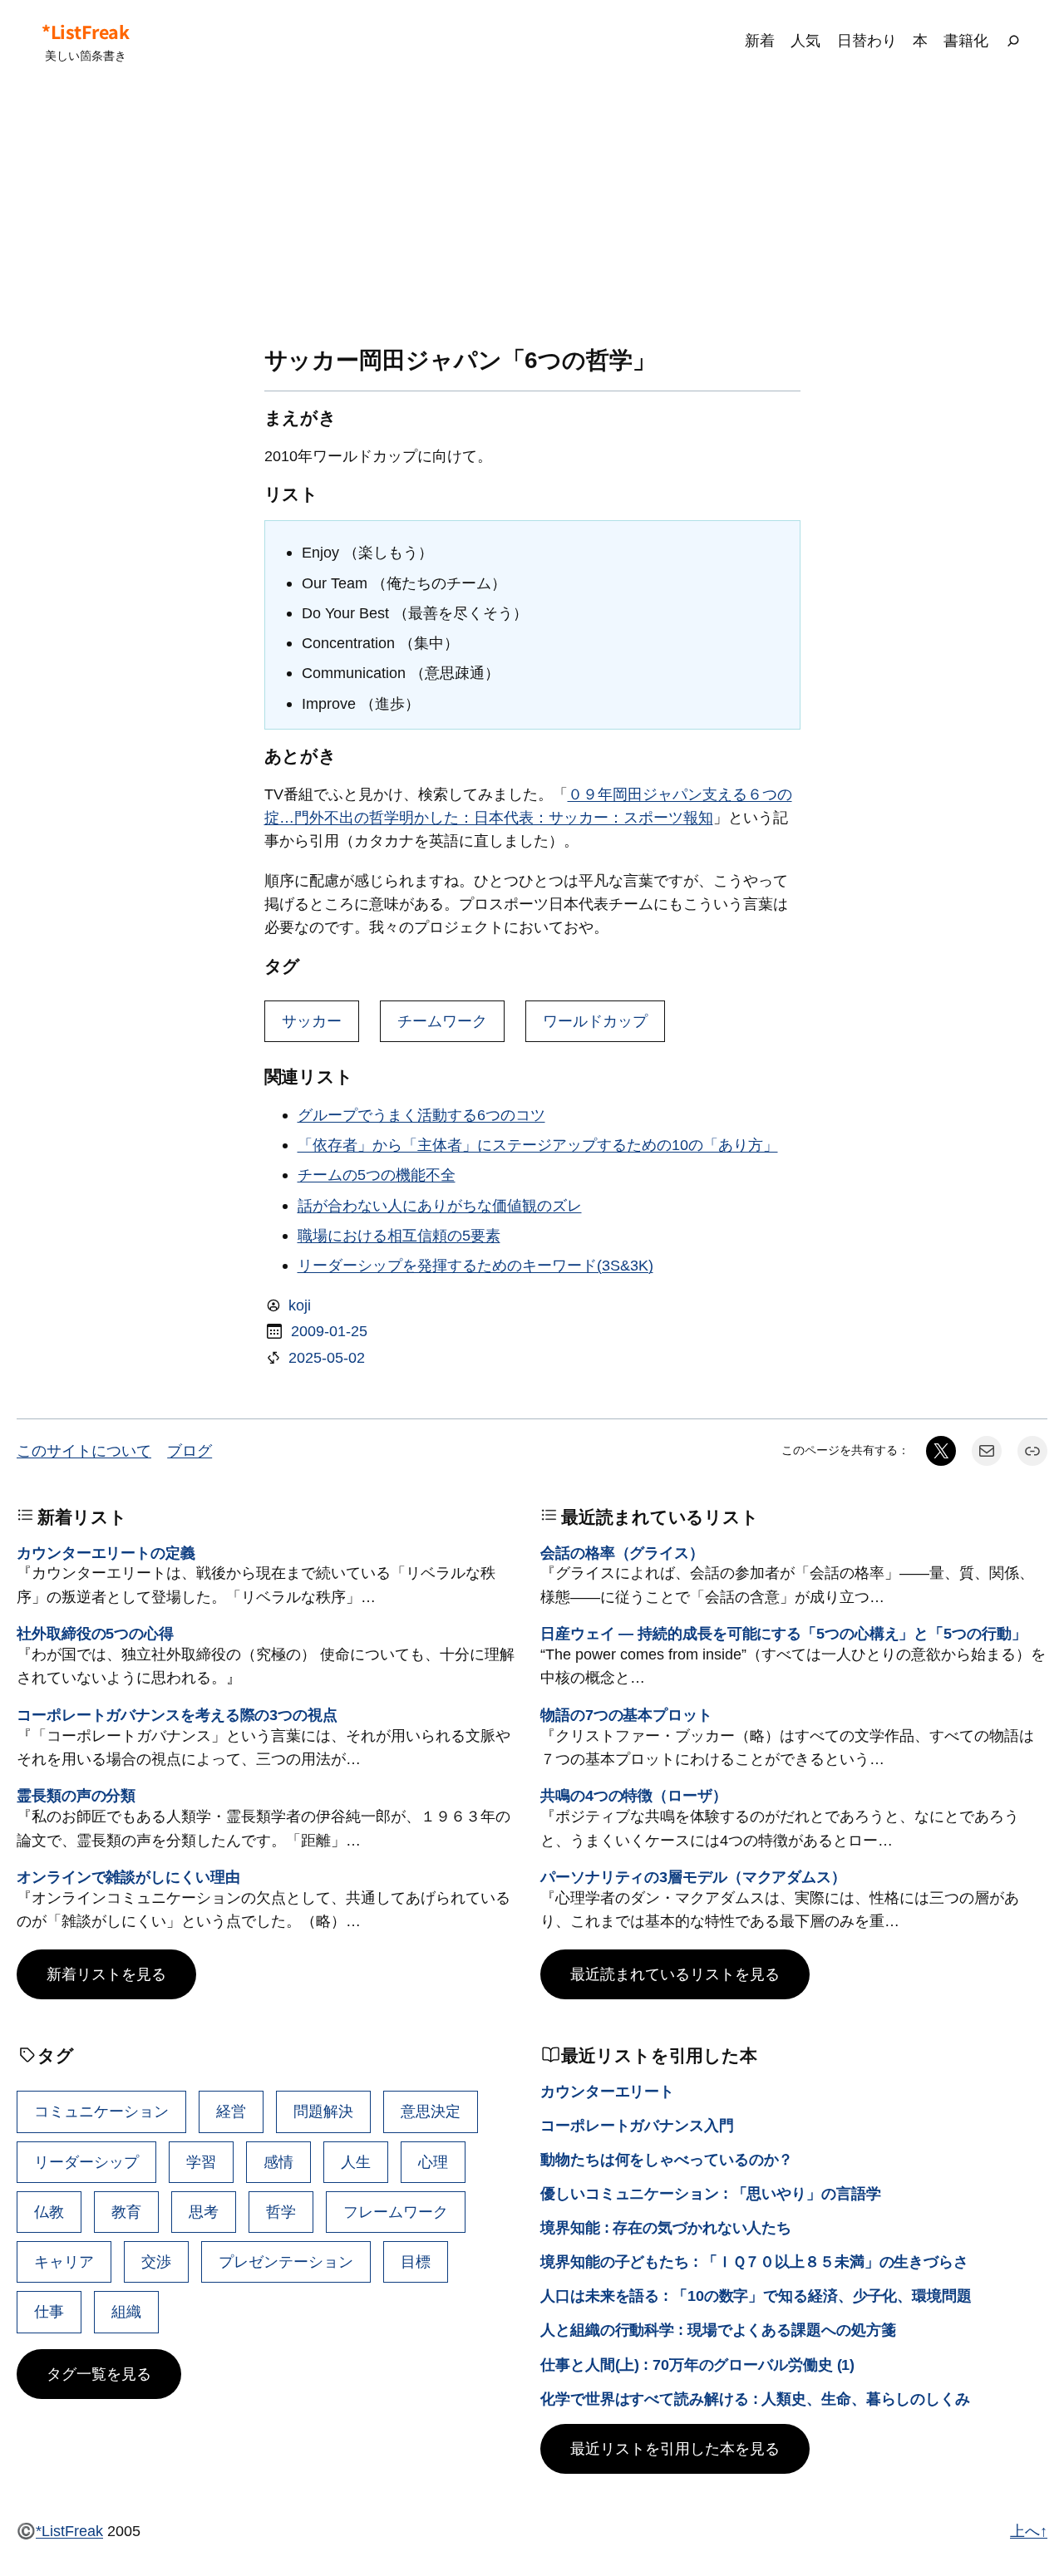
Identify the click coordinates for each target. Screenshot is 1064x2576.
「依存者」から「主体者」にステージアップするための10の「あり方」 (538, 1145)
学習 (201, 2162)
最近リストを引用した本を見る (675, 2448)
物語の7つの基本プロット (626, 1715)
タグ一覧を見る (99, 2374)
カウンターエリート (607, 2091)
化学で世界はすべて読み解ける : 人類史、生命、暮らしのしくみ (755, 2399)
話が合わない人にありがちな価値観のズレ (440, 1205)
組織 (126, 2311)
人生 (356, 2162)
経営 (231, 2111)
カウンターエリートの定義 (106, 1553)
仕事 (49, 2311)
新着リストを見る (106, 1974)
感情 (278, 2162)
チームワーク (442, 1021)
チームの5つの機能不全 (377, 1175)
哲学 (281, 2212)
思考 (204, 2212)
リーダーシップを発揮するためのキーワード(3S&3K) (475, 1265)
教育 (126, 2212)
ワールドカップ (595, 1021)
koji (300, 1305)
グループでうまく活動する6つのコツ (421, 1115)
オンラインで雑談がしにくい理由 (128, 1877)
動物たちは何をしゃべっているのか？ (667, 2159)
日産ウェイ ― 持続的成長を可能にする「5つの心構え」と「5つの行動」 (783, 1633)
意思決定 (431, 2111)
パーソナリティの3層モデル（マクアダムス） (693, 1877)
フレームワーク (396, 2212)
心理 (433, 2162)
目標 (416, 2261)
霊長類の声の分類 (76, 1795)
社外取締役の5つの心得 (95, 1633)
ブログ (190, 1450)
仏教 (49, 2212)
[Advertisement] (532, 214)
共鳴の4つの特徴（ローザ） (634, 1795)
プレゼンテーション (286, 2261)
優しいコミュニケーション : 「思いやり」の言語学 (711, 2193)
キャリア (64, 2261)
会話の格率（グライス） (622, 1553)
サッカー (312, 1021)
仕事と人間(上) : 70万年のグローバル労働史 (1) (697, 2365)
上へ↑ (1029, 2531)
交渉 (156, 2261)
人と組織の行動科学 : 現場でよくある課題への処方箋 (718, 2330)
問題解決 (323, 2111)
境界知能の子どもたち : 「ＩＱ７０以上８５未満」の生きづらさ (754, 2261)
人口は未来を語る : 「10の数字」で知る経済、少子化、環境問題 (756, 2296)
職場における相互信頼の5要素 (399, 1235)
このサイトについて (84, 1450)
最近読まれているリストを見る (675, 1974)
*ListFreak (85, 32)
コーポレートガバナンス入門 (637, 2125)
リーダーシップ (86, 2162)
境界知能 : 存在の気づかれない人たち (666, 2227)
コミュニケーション (101, 2111)
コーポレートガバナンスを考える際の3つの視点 (177, 1715)
